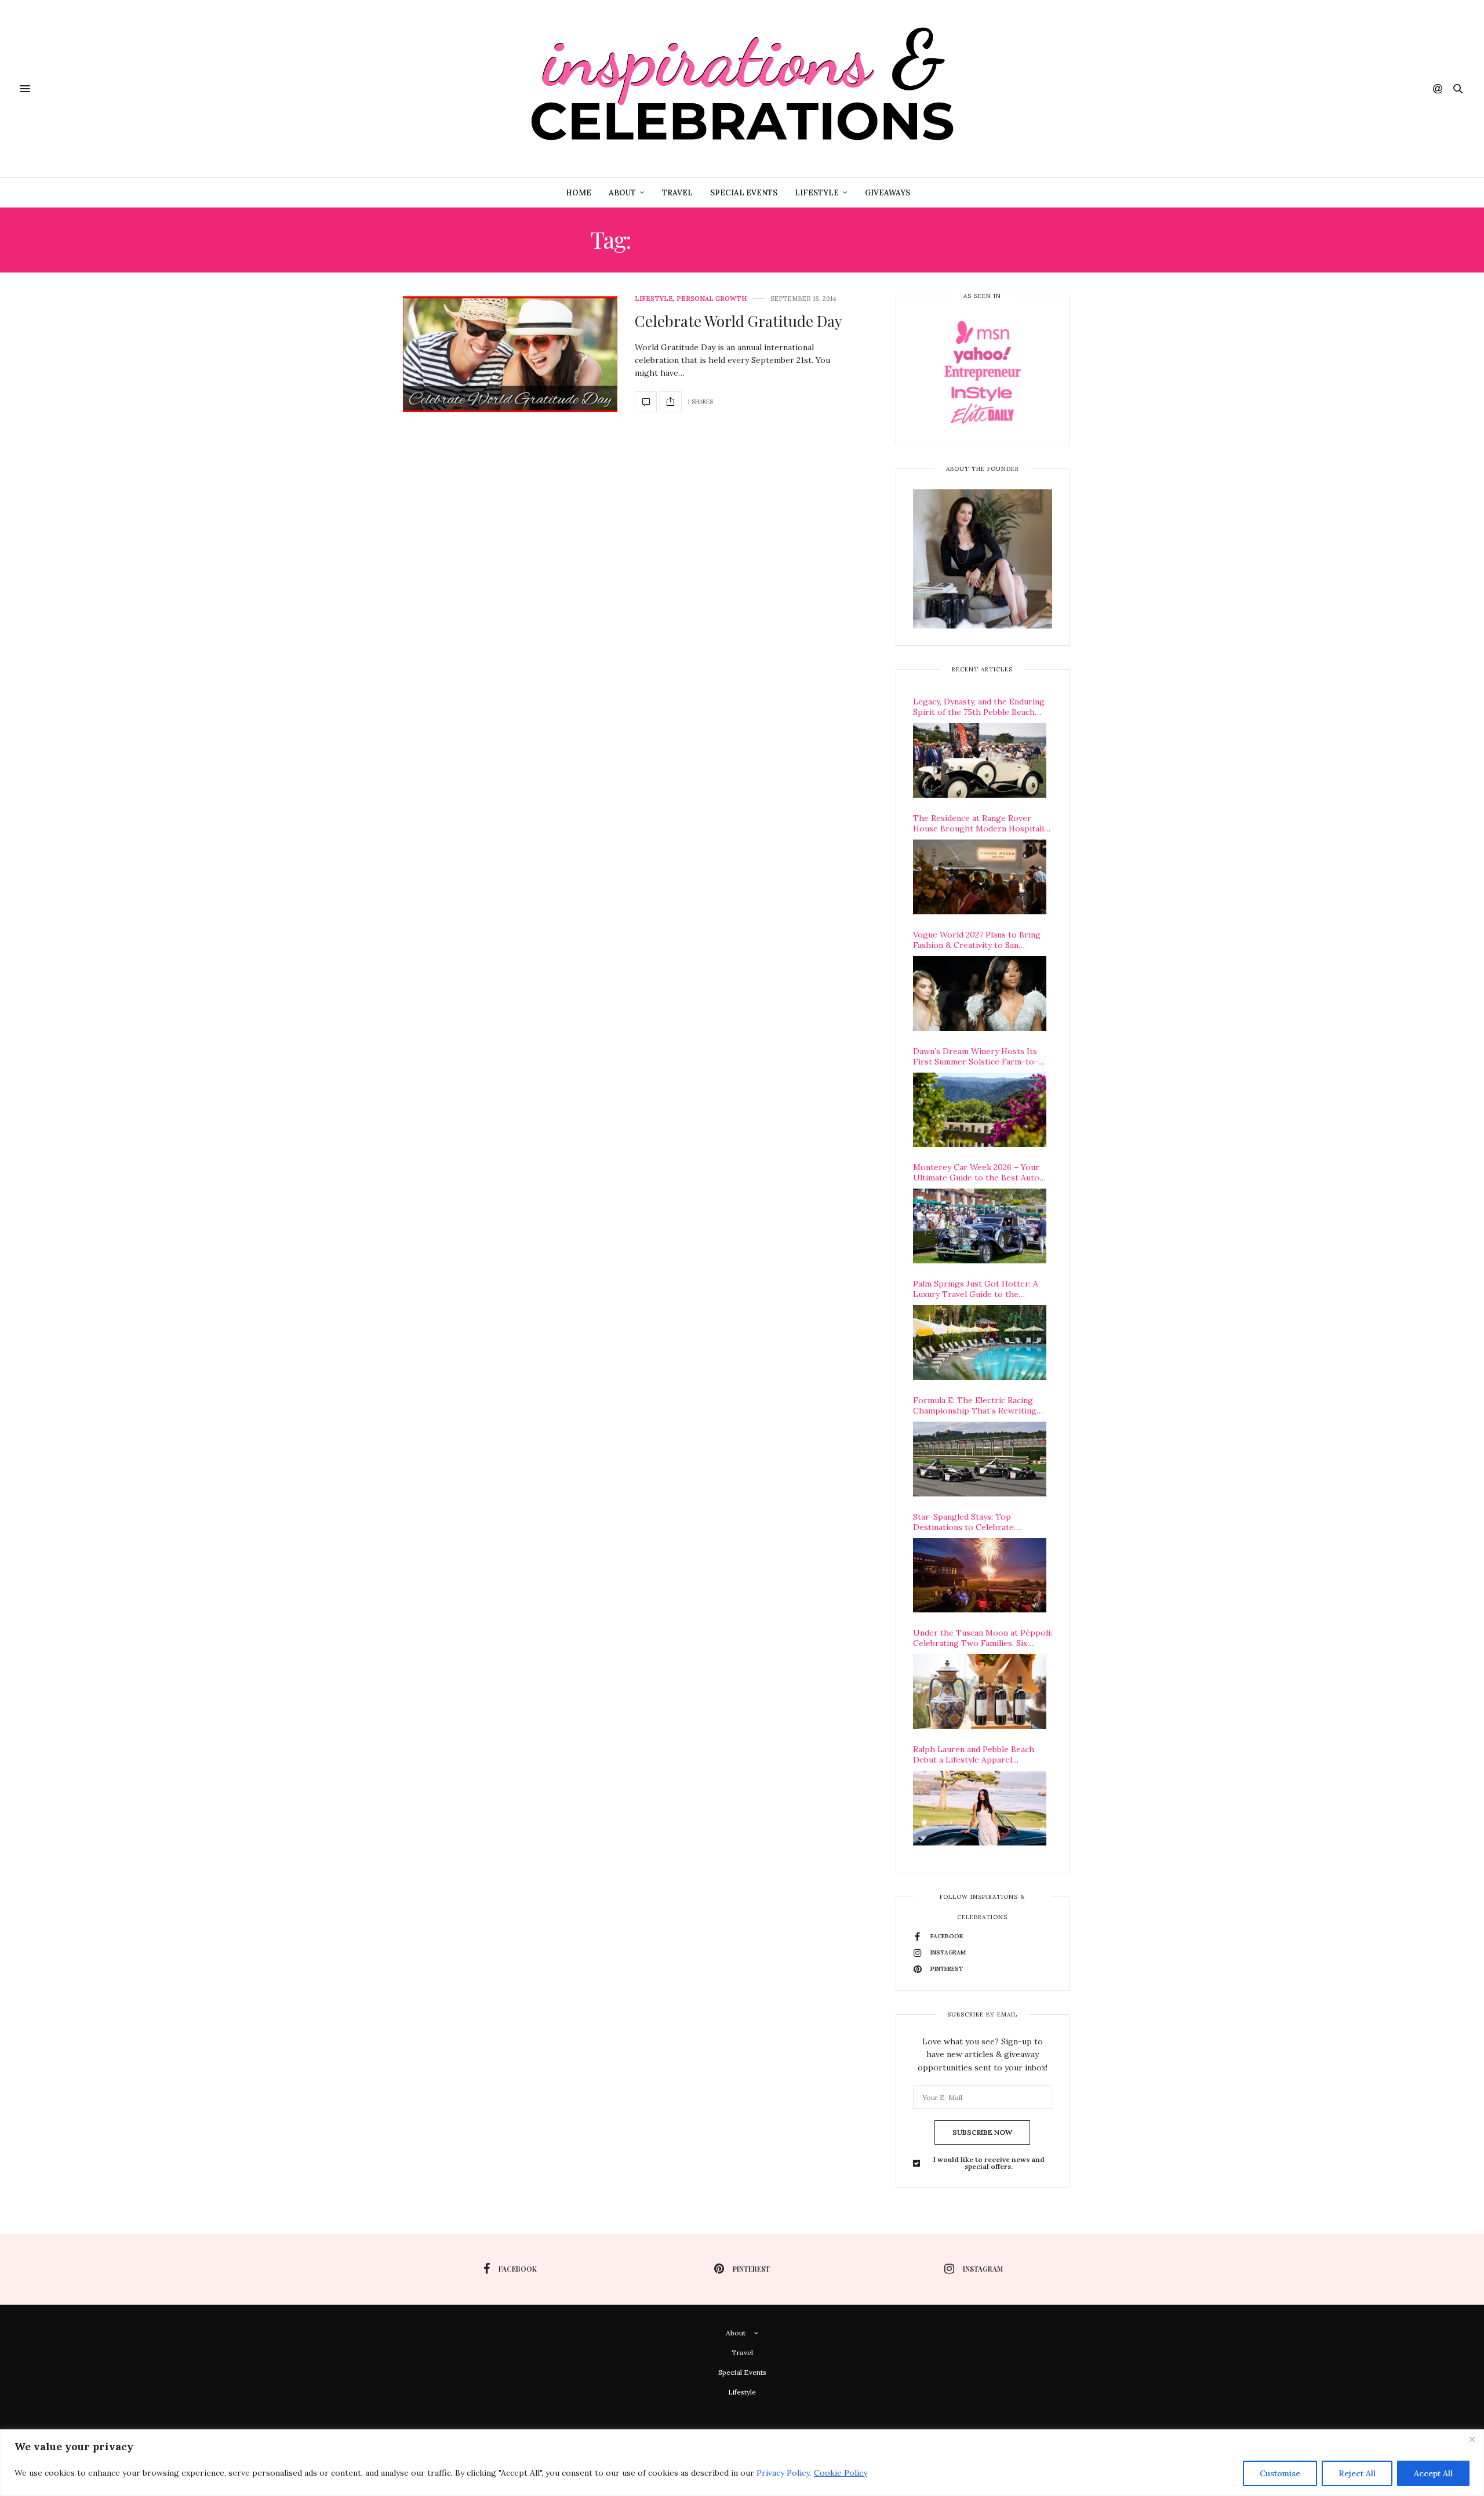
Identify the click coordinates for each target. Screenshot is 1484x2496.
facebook (518, 2269)
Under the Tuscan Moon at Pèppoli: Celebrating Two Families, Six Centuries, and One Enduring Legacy (983, 1638)
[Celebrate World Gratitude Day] (510, 354)
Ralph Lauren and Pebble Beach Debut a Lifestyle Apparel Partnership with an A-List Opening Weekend (974, 1754)
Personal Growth (712, 299)
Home (579, 193)
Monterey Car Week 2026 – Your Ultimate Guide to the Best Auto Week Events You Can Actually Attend (976, 1172)
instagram (983, 2269)
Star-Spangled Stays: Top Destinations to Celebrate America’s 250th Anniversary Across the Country (983, 1522)
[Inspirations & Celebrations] (742, 89)
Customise (1280, 2473)
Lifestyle (817, 193)
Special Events (744, 193)
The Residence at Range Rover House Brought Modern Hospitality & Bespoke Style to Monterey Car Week (982, 823)
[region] (742, 2463)
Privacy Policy (783, 2473)
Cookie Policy (841, 2473)
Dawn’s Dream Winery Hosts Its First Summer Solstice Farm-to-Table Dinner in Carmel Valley (976, 1056)
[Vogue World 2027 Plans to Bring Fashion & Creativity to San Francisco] (980, 993)
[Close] (1472, 2439)
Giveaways (888, 193)
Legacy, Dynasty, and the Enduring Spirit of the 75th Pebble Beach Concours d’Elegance (979, 707)
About (622, 193)
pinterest (751, 2269)
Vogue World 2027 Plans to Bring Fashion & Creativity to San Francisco (977, 940)
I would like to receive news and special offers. (989, 2163)
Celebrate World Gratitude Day (739, 321)
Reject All (1357, 2473)
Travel (677, 193)
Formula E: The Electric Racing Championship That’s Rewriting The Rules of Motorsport (975, 1405)
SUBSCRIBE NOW (982, 2132)
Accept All (1433, 2473)
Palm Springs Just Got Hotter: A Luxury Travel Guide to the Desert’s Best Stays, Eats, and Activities (976, 1289)
